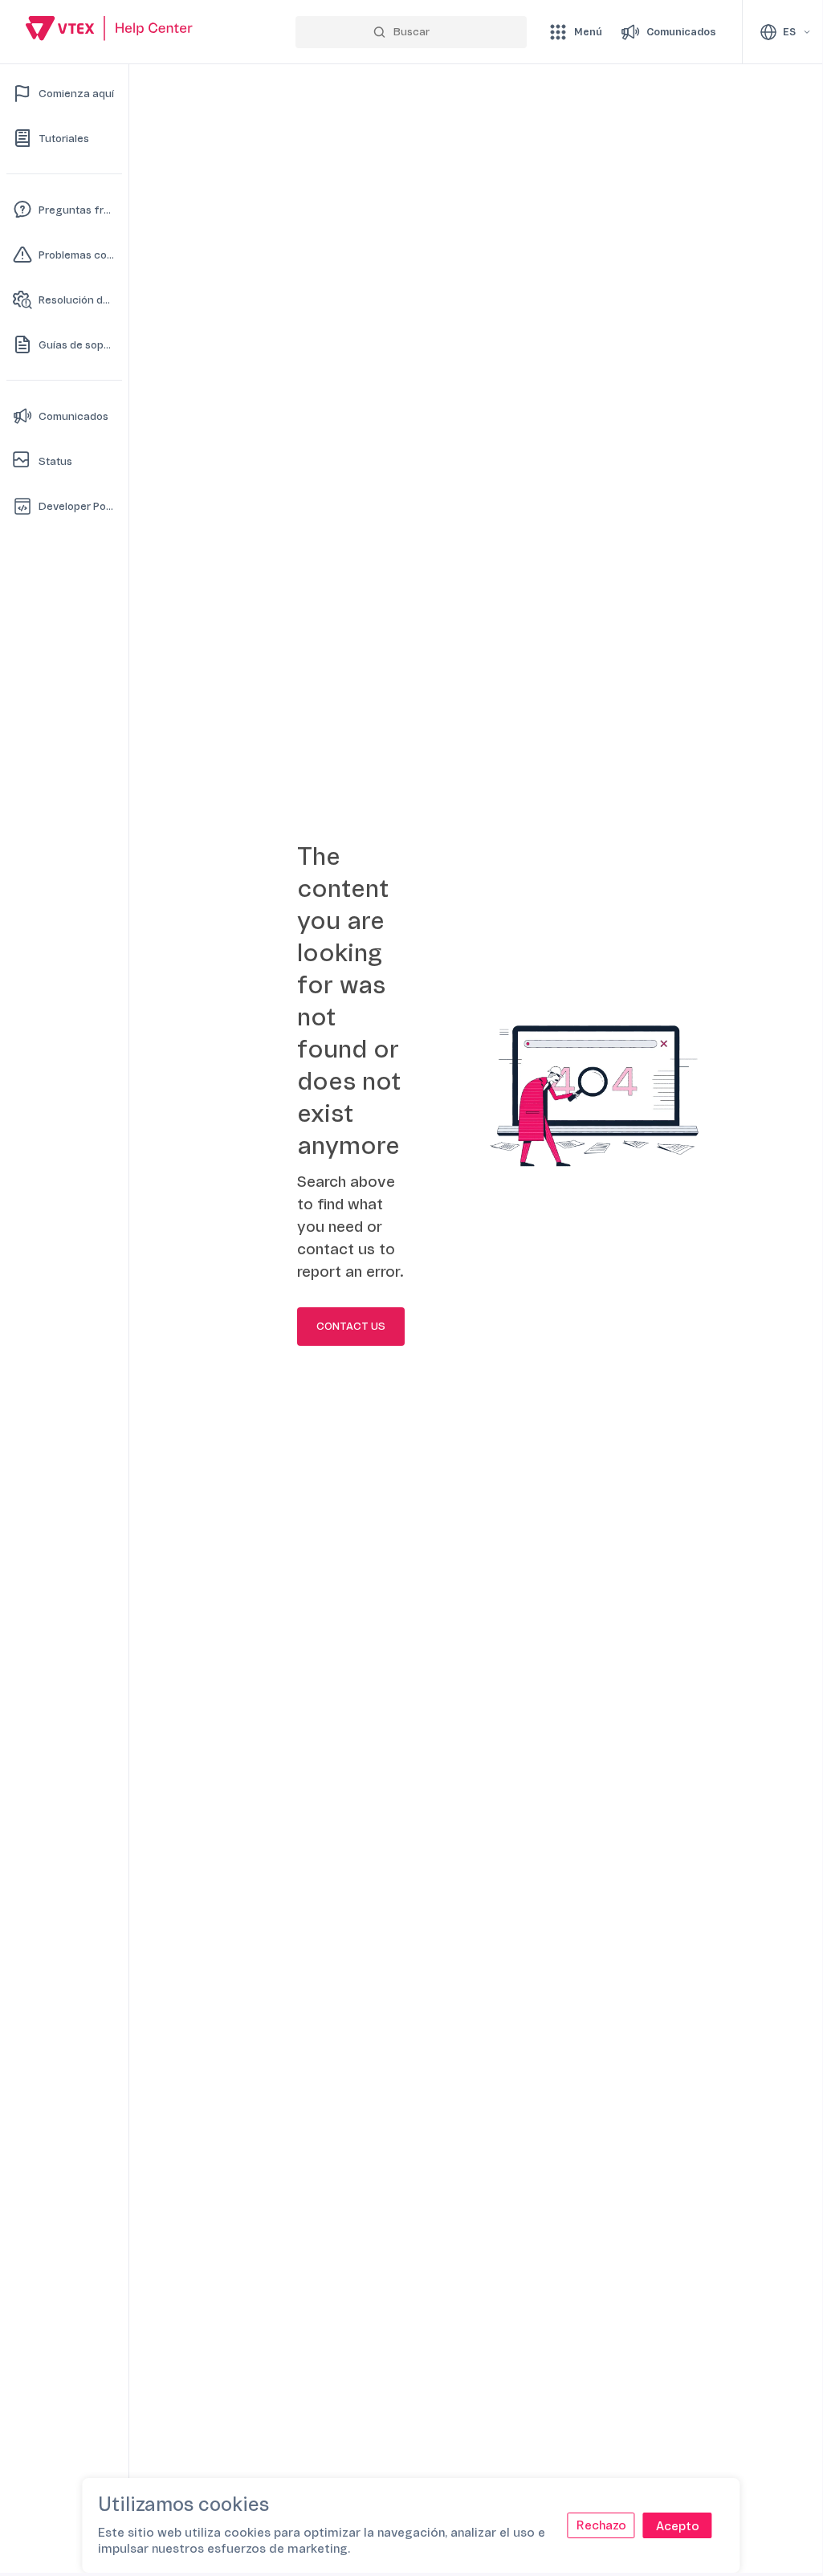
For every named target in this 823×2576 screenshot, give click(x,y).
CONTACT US (351, 1327)
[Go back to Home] (109, 31)
